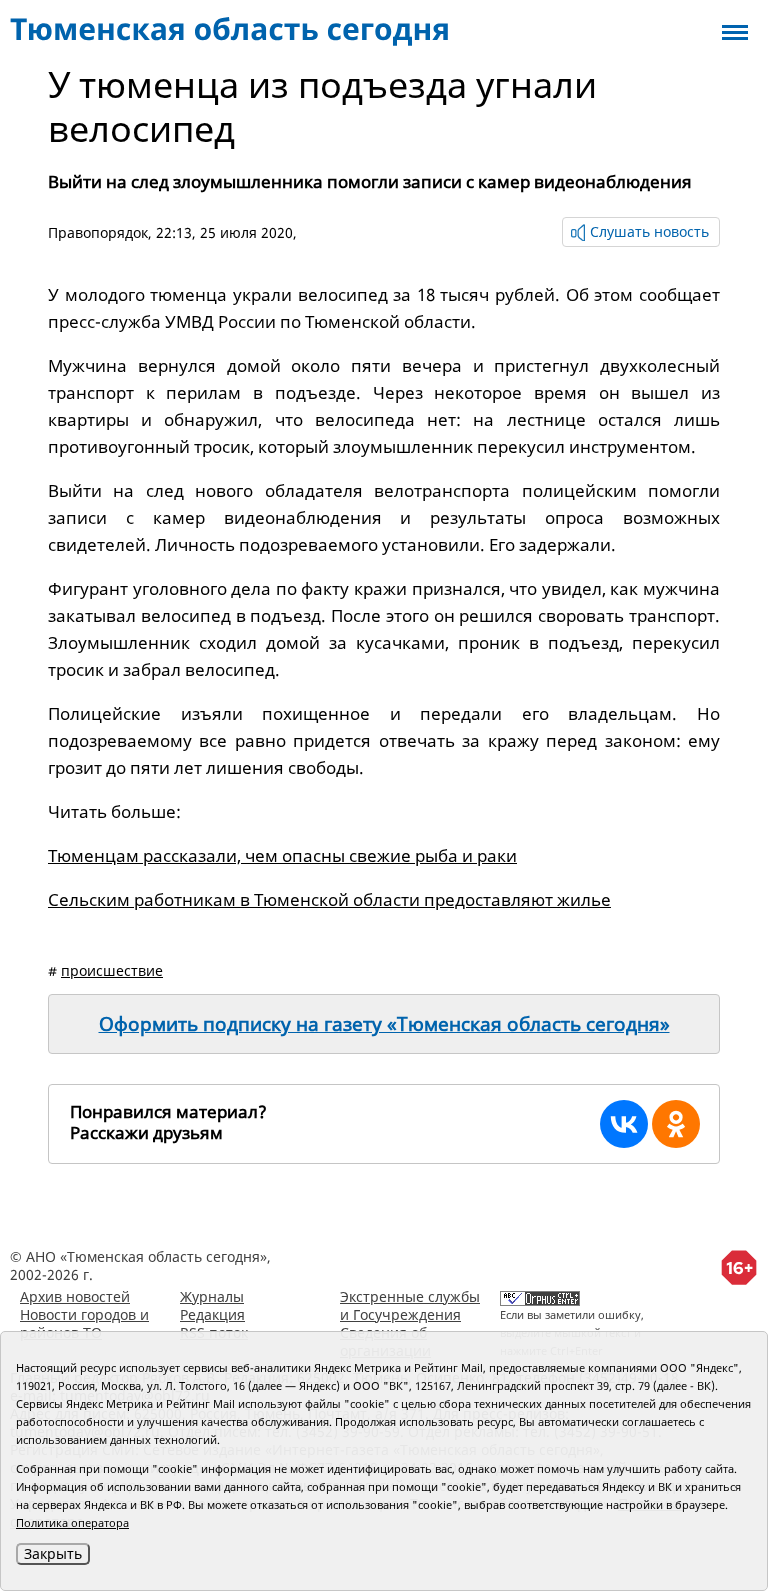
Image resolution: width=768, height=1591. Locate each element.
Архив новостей (75, 1296)
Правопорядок (98, 232)
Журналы (212, 1296)
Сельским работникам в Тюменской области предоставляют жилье (329, 899)
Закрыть (53, 1553)
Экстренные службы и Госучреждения (410, 1305)
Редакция (212, 1314)
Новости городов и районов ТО (84, 1323)
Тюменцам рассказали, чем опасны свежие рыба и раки (282, 855)
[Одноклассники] (676, 1124)
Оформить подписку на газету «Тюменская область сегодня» (384, 1024)
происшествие (112, 970)
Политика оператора (72, 1522)
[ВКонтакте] (624, 1124)
